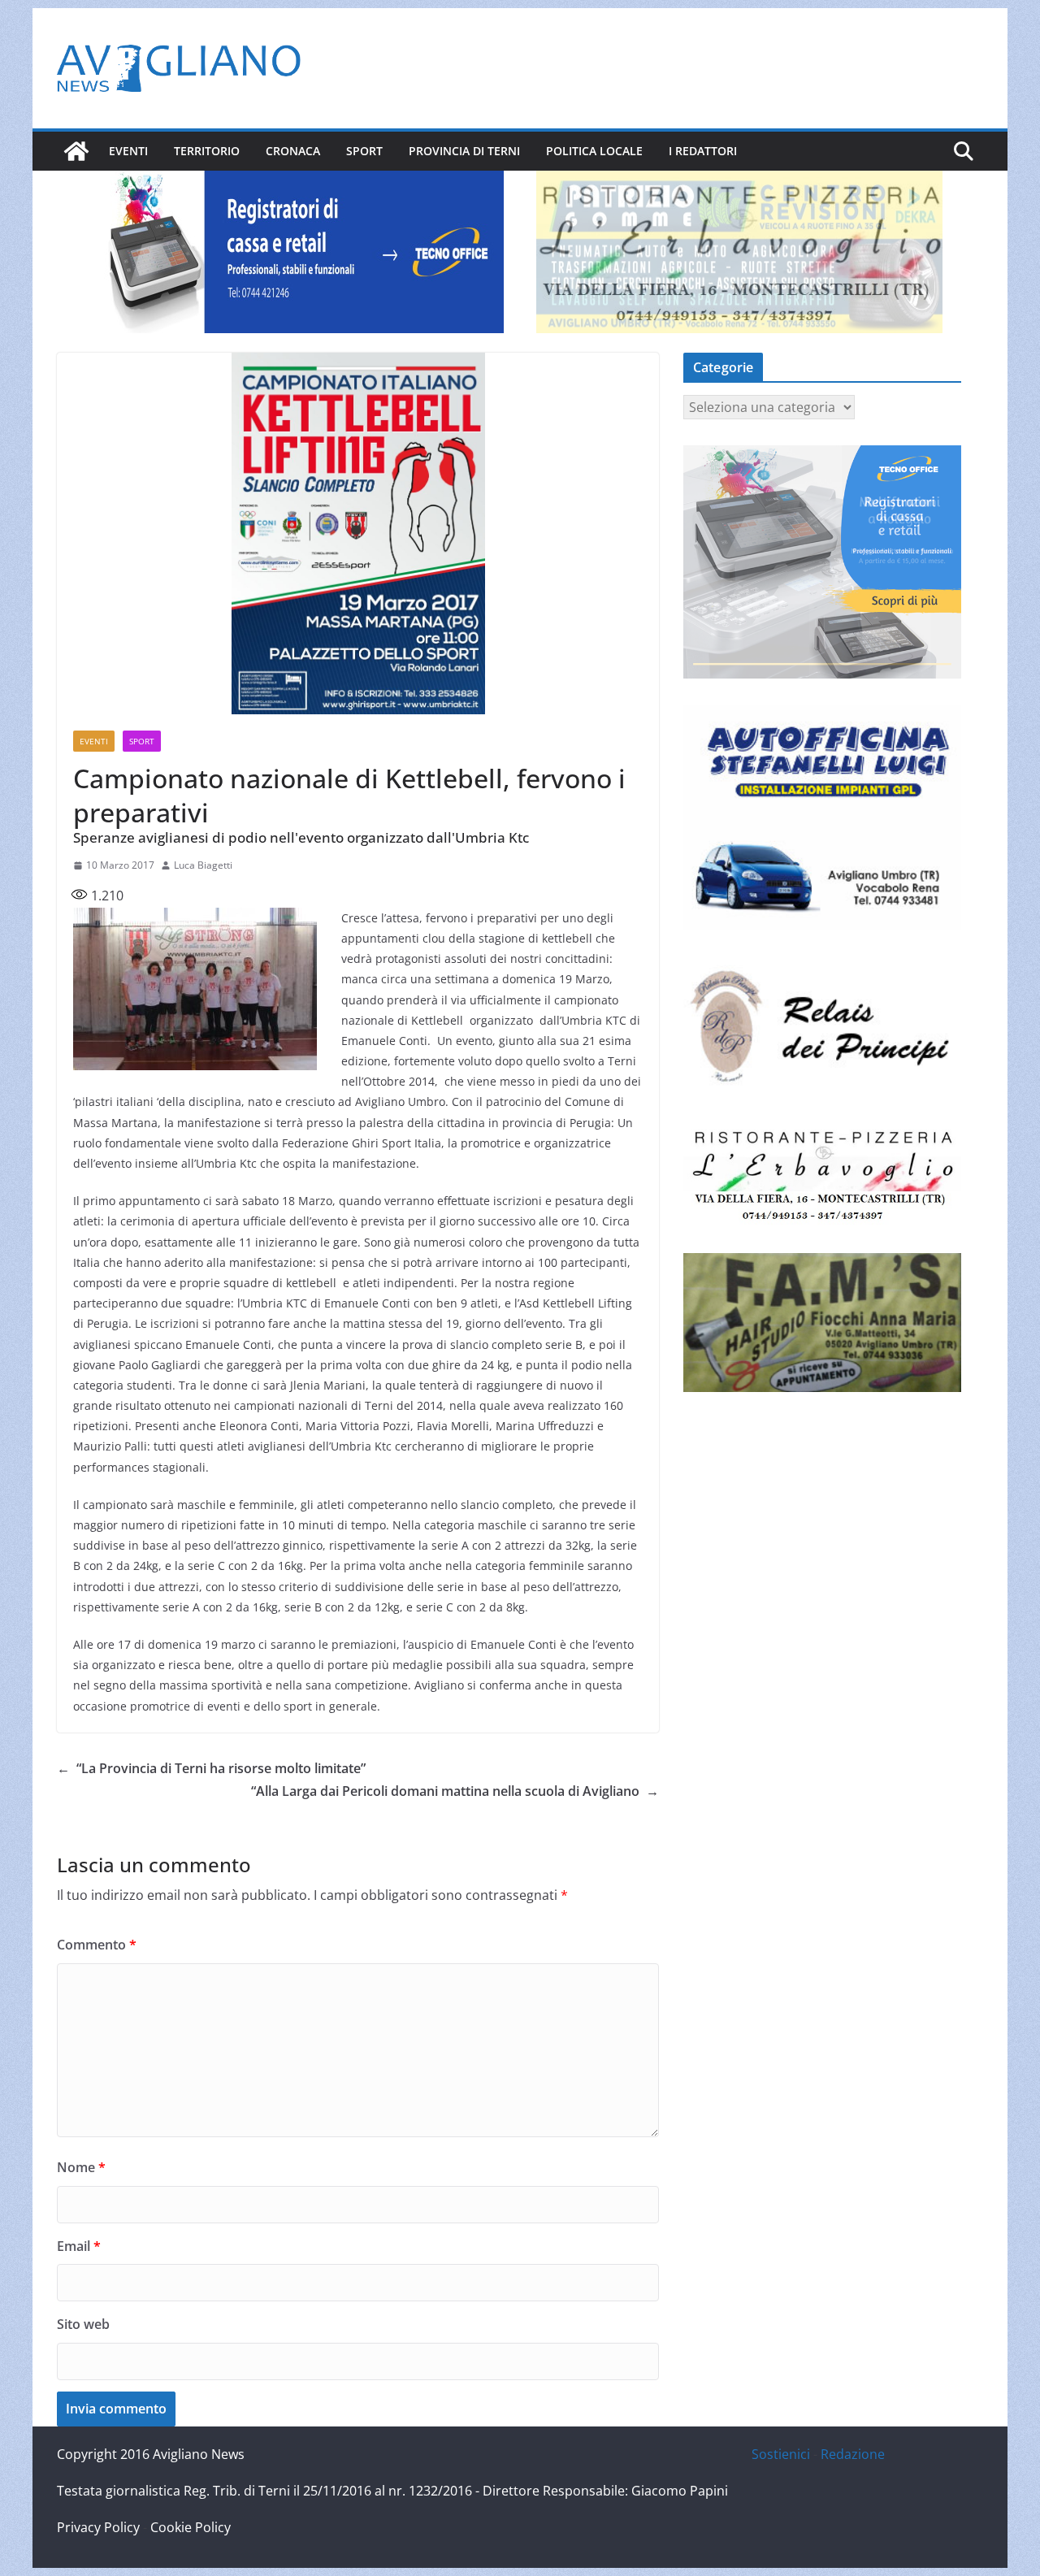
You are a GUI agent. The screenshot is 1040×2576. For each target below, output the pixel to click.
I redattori (703, 151)
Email (79, 2246)
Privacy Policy (98, 2527)
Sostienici (781, 2454)
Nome (81, 2167)
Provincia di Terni (464, 151)
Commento (97, 1945)
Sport (364, 151)
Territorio (207, 151)
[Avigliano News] (76, 151)
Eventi (128, 151)
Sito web (83, 2324)
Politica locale (594, 151)
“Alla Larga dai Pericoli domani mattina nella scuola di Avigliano (455, 1791)
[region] (301, 252)
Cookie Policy (191, 2527)
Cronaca (293, 151)
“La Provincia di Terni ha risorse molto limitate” (211, 1768)
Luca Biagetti (203, 865)
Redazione (853, 2454)
